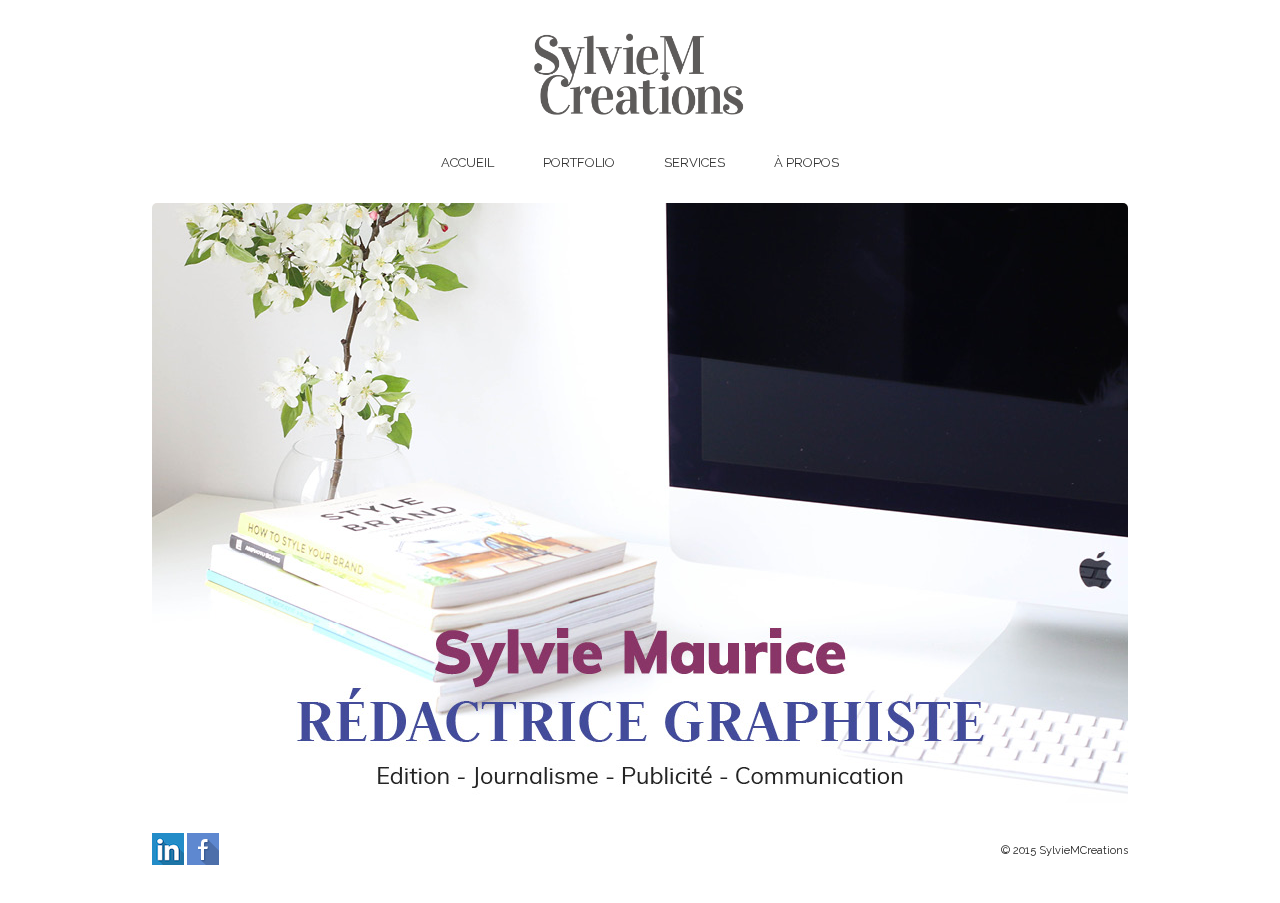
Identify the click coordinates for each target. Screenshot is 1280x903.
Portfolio (579, 162)
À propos (806, 162)
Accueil (467, 162)
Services (694, 162)
